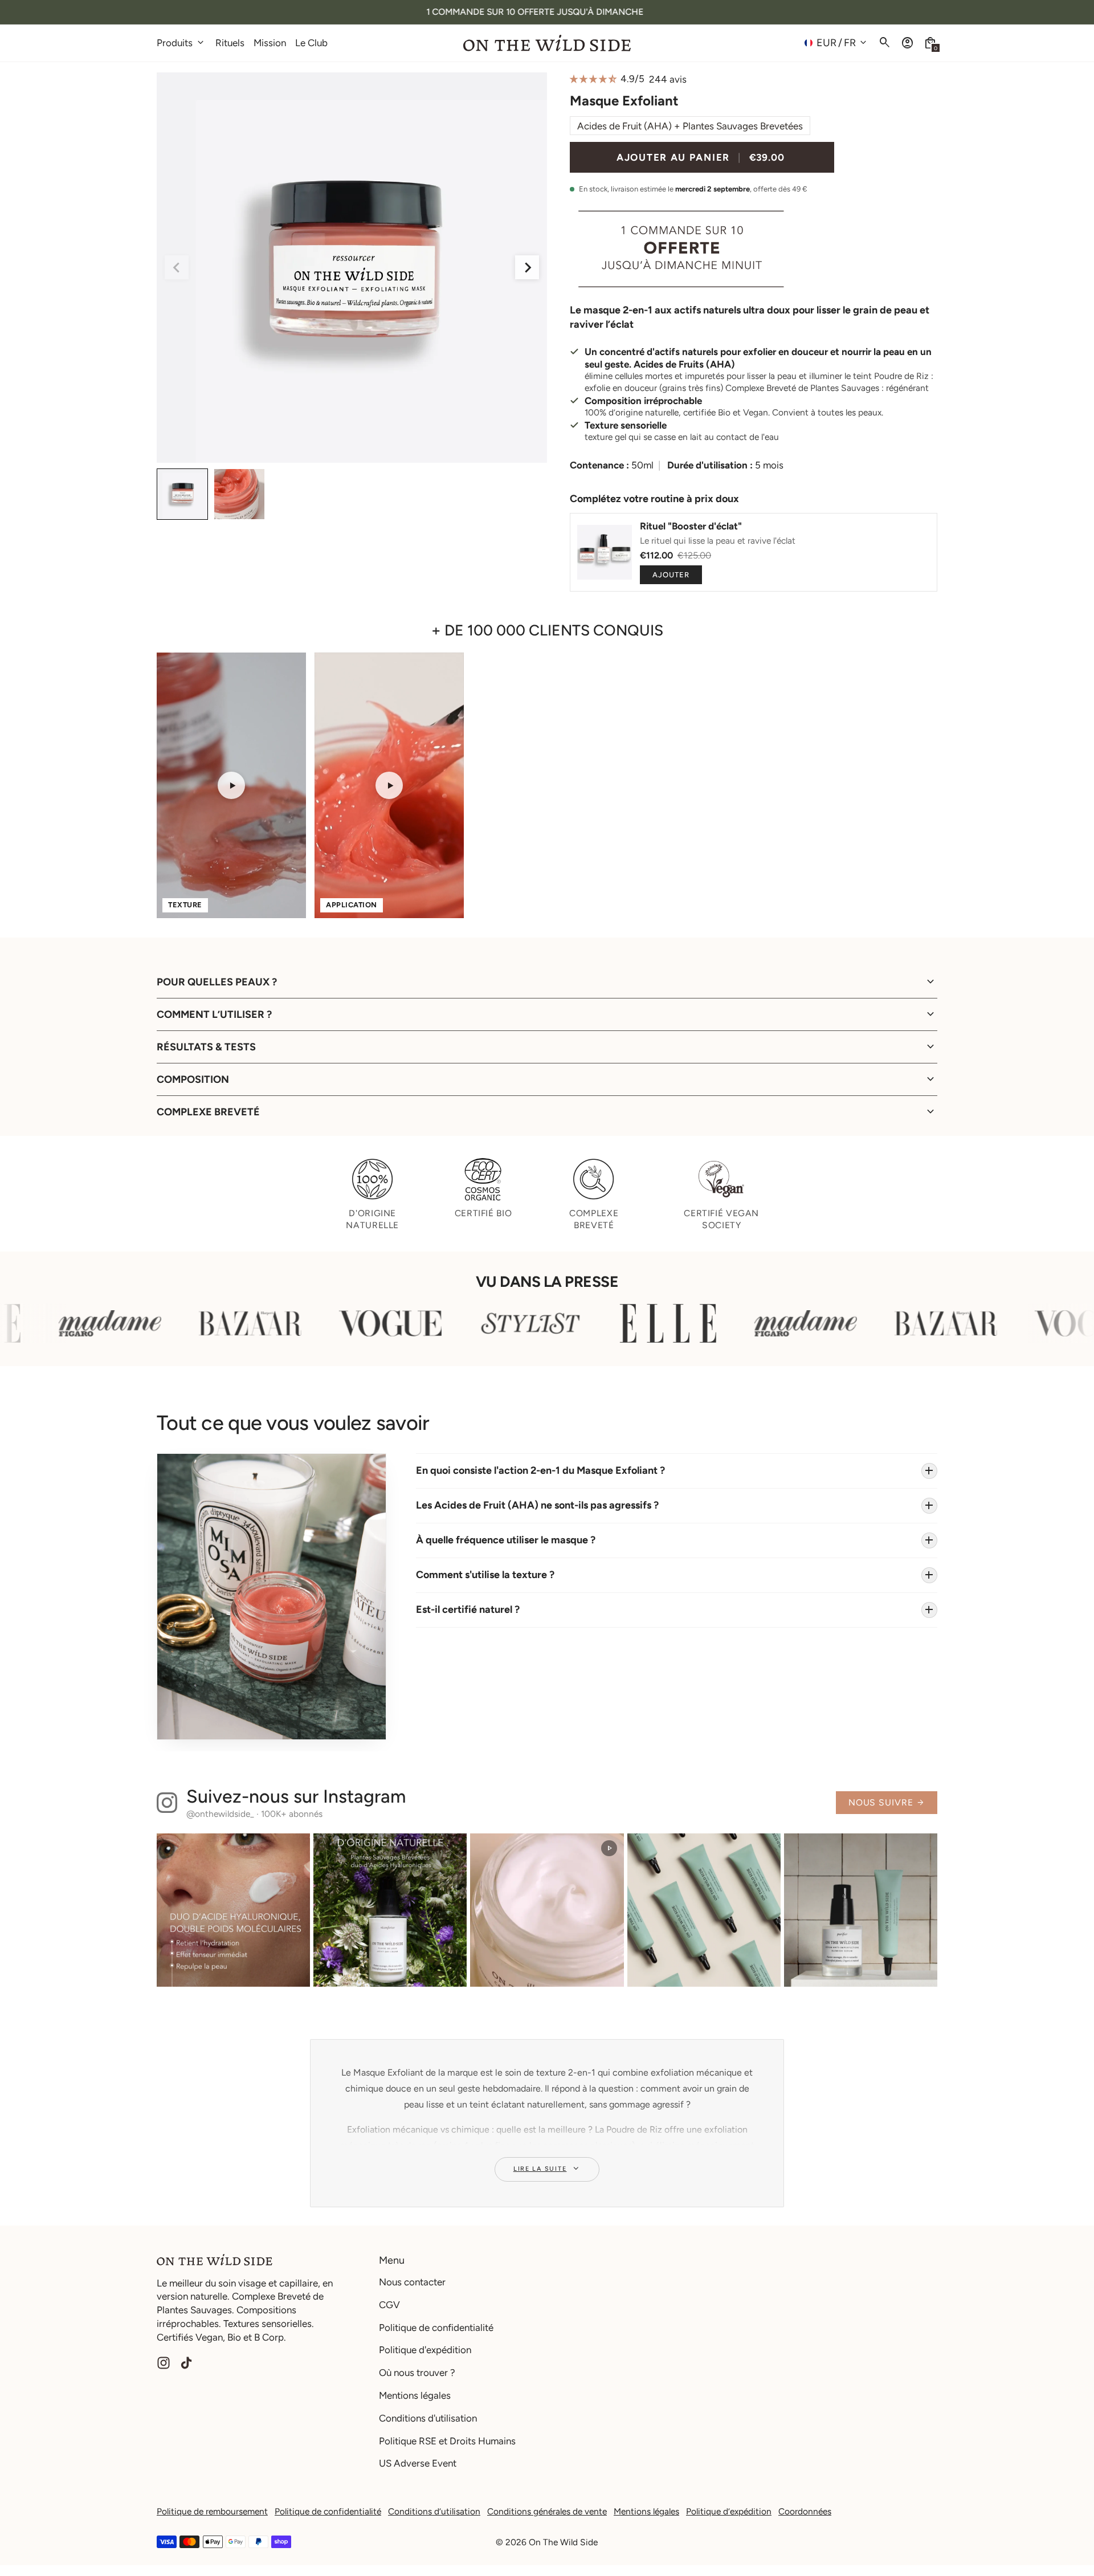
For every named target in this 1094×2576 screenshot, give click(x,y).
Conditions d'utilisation (428, 2418)
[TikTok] (186, 2363)
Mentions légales (415, 2395)
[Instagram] (164, 2363)
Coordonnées (805, 2511)
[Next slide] (527, 267)
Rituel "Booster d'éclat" (691, 526)
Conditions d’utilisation (434, 2511)
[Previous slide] (177, 267)
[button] (930, 43)
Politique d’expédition (729, 2511)
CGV (389, 2305)
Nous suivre (887, 1802)
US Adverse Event (418, 2463)
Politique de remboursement (212, 2511)
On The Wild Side (563, 2542)
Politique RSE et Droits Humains (447, 2441)
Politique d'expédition (425, 2350)
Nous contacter (412, 2282)
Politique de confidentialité (436, 2328)
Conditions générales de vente (547, 2511)
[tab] (347, 458)
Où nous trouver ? (417, 2373)
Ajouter (671, 575)
